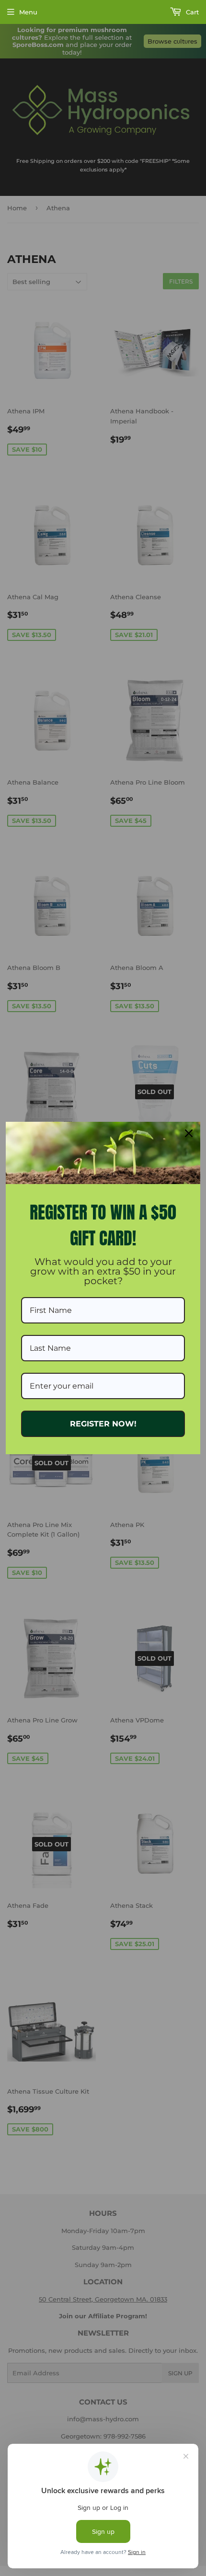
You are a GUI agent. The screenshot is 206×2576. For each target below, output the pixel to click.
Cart (191, 12)
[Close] (189, 1133)
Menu (28, 12)
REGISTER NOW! (103, 1424)
